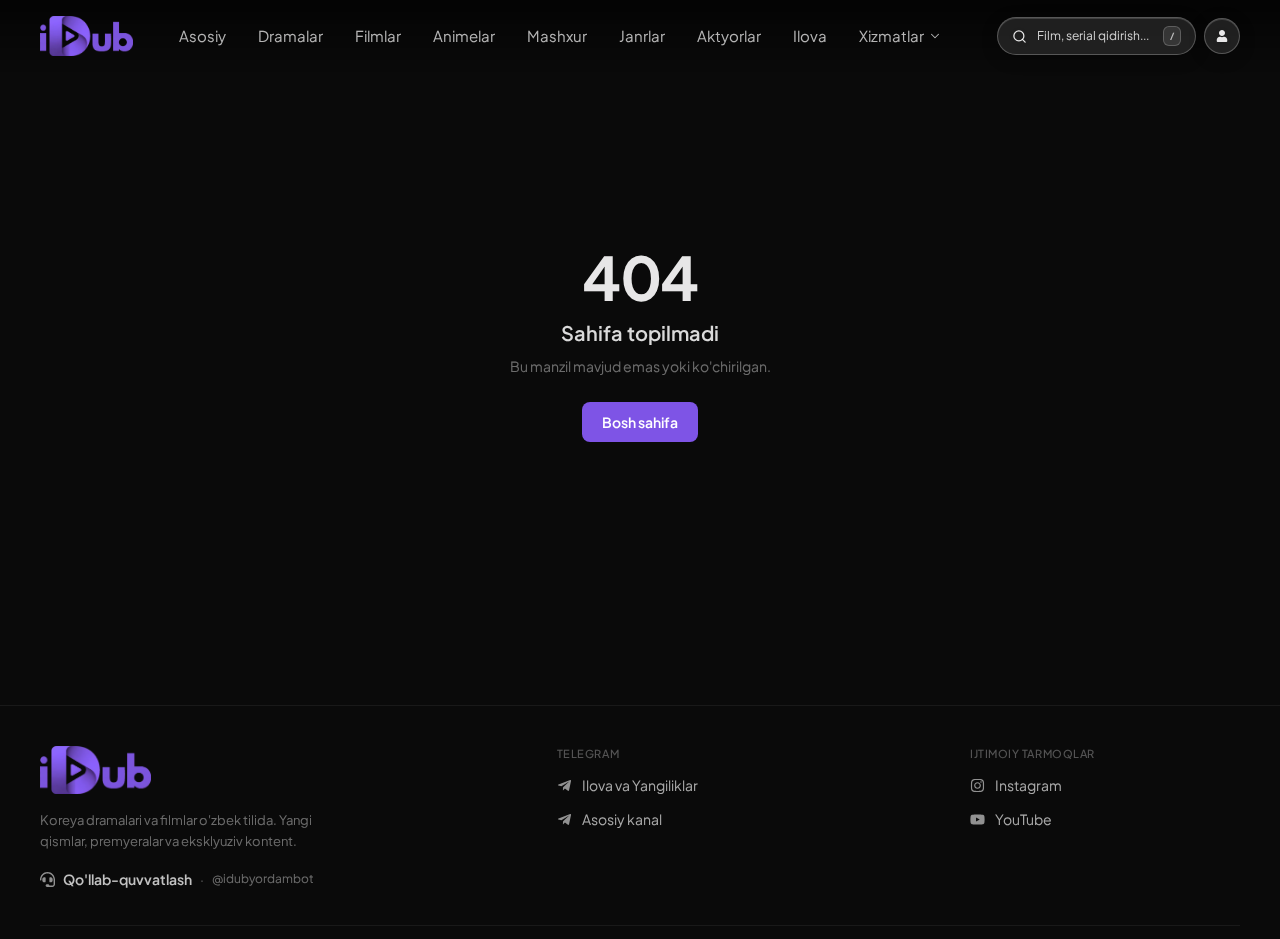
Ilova (810, 35)
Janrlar (642, 35)
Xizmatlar (891, 35)
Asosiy (202, 35)
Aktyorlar (729, 35)
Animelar (464, 35)
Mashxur (557, 35)
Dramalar (290, 35)
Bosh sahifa (640, 422)
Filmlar (378, 35)
